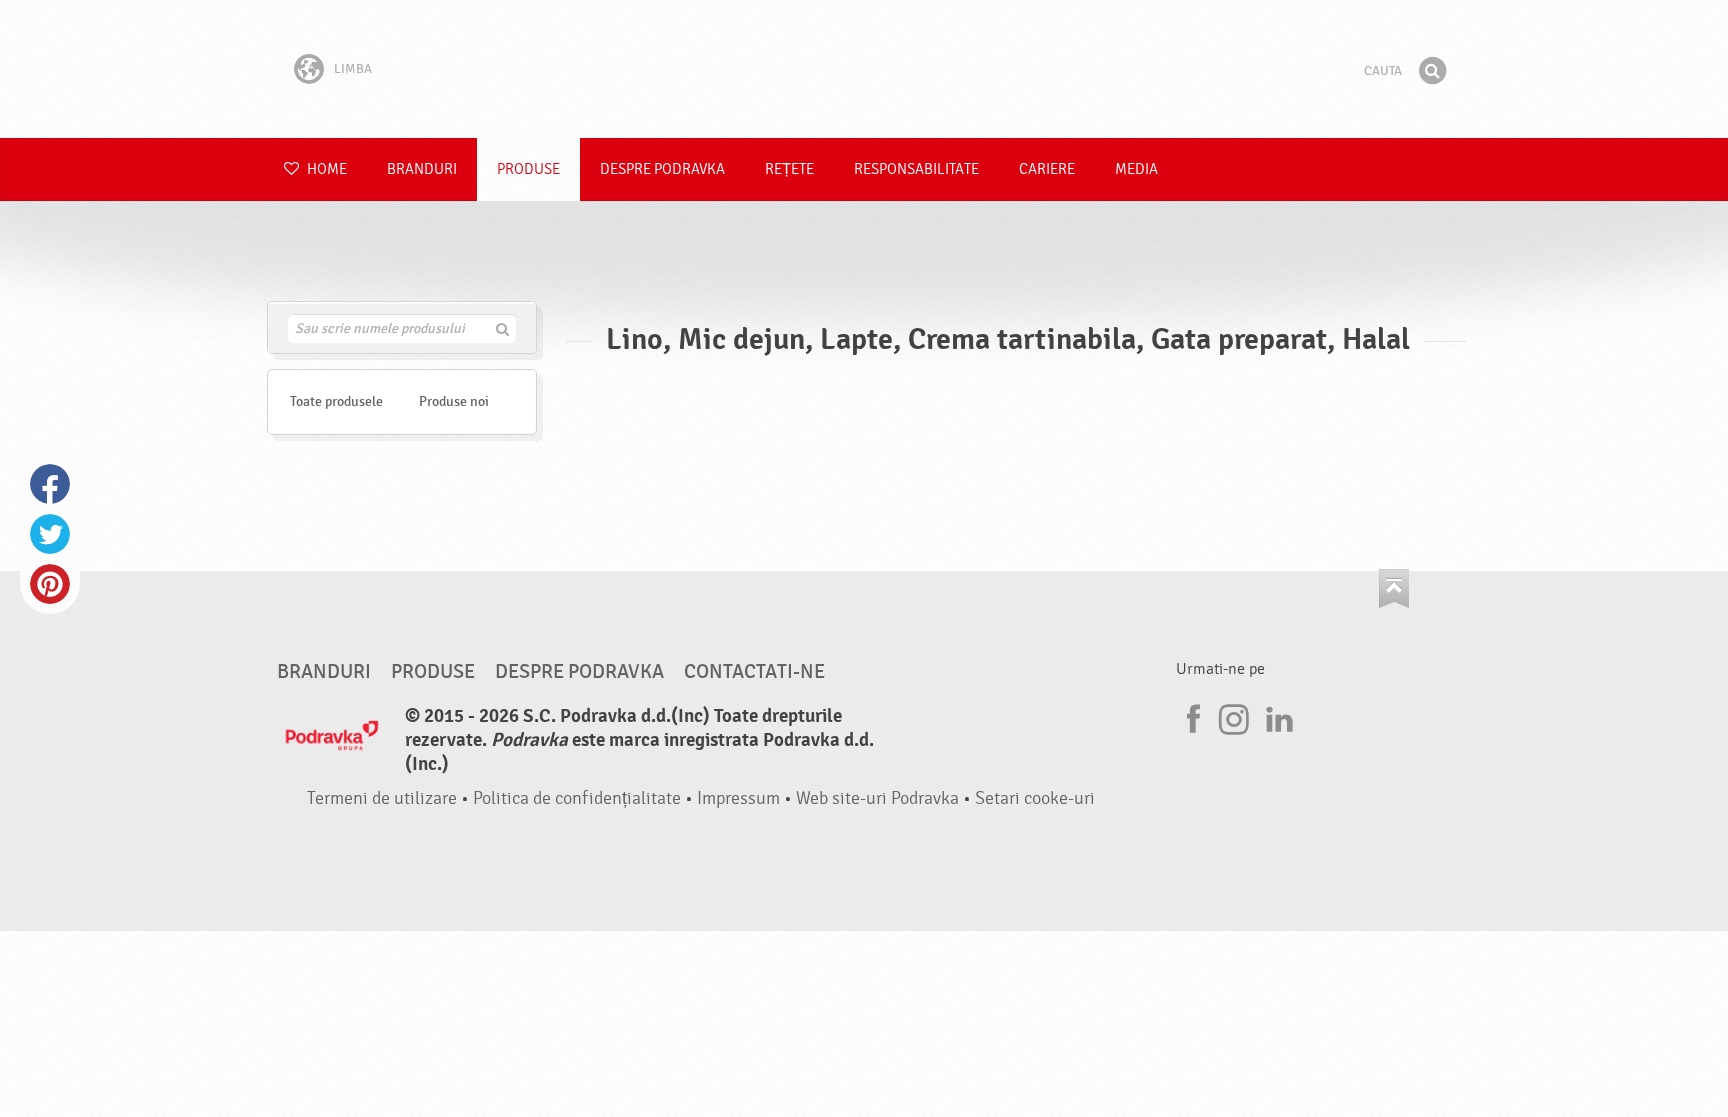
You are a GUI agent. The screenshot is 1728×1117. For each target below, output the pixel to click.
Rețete (789, 169)
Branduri (422, 169)
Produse (528, 169)
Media (1136, 169)
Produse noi (454, 401)
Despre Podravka (662, 169)
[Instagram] (1234, 716)
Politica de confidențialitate (577, 798)
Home (325, 169)
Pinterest (50, 584)
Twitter (50, 534)
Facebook (50, 484)
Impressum (738, 798)
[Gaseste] (1432, 71)
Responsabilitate (916, 169)
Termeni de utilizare (382, 798)
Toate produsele (336, 401)
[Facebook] (1191, 716)
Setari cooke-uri (1035, 798)
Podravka (864, 69)
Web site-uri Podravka (877, 798)
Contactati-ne (754, 672)
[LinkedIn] (1277, 716)
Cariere (1047, 169)
